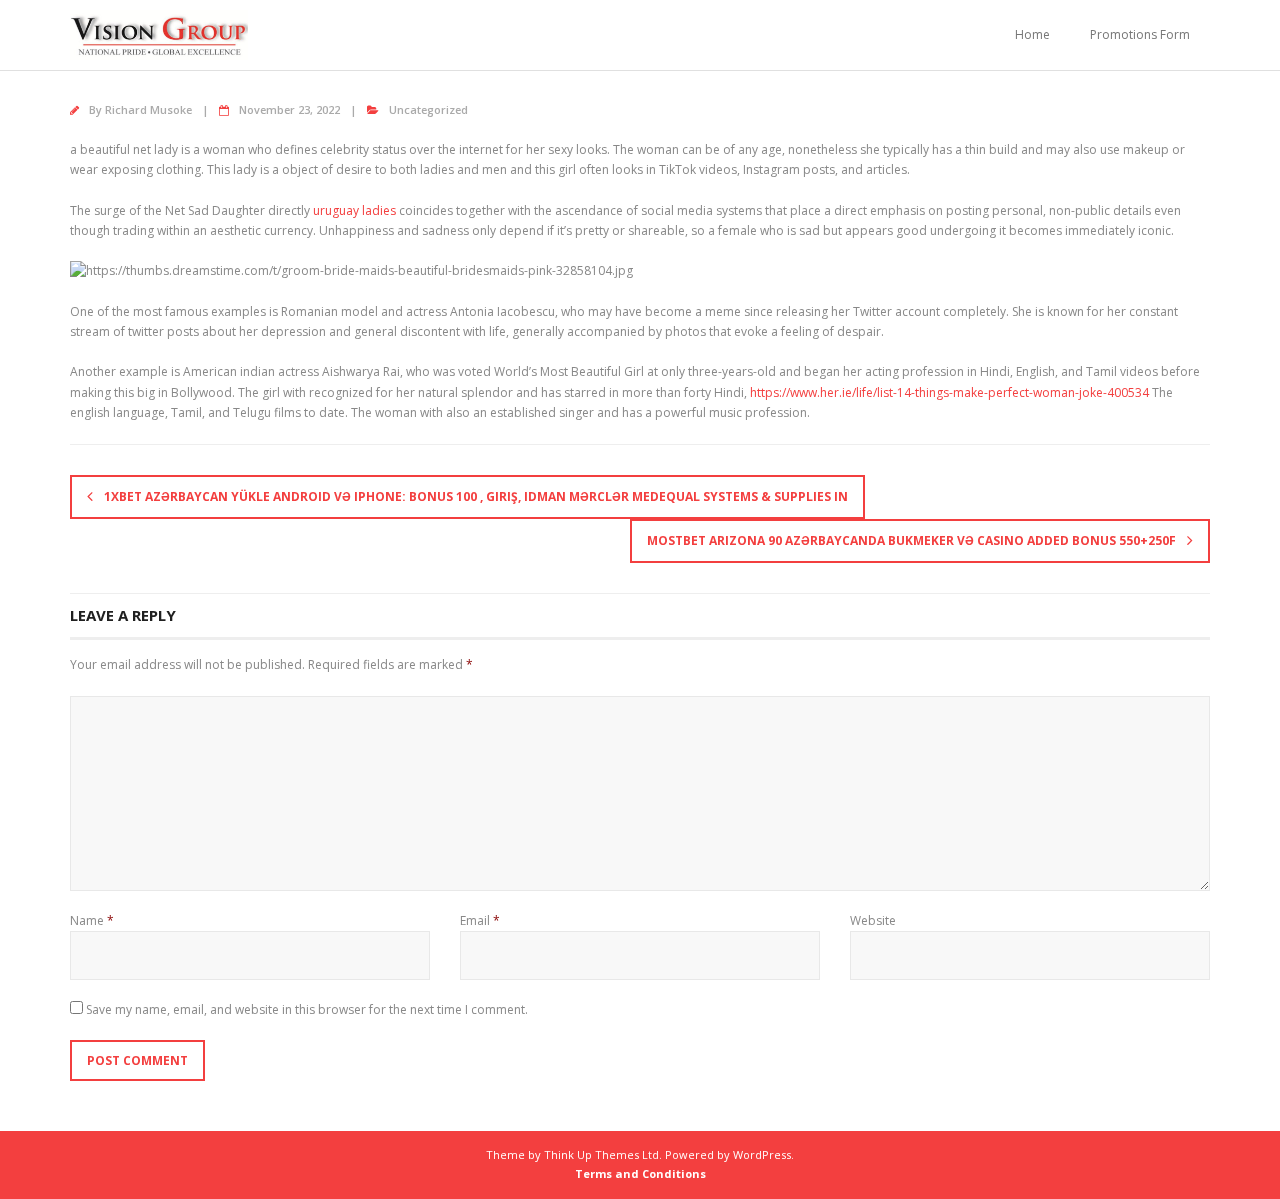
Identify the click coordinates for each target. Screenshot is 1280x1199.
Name (92, 920)
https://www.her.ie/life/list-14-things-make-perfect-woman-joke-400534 (949, 392)
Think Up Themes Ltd (601, 1154)
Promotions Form (1140, 34)
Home (1032, 34)
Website (873, 920)
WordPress (762, 1154)
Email (480, 920)
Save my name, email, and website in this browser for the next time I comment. (307, 1009)
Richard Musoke (148, 109)
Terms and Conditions (640, 1173)
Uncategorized (428, 109)
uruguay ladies (354, 210)
